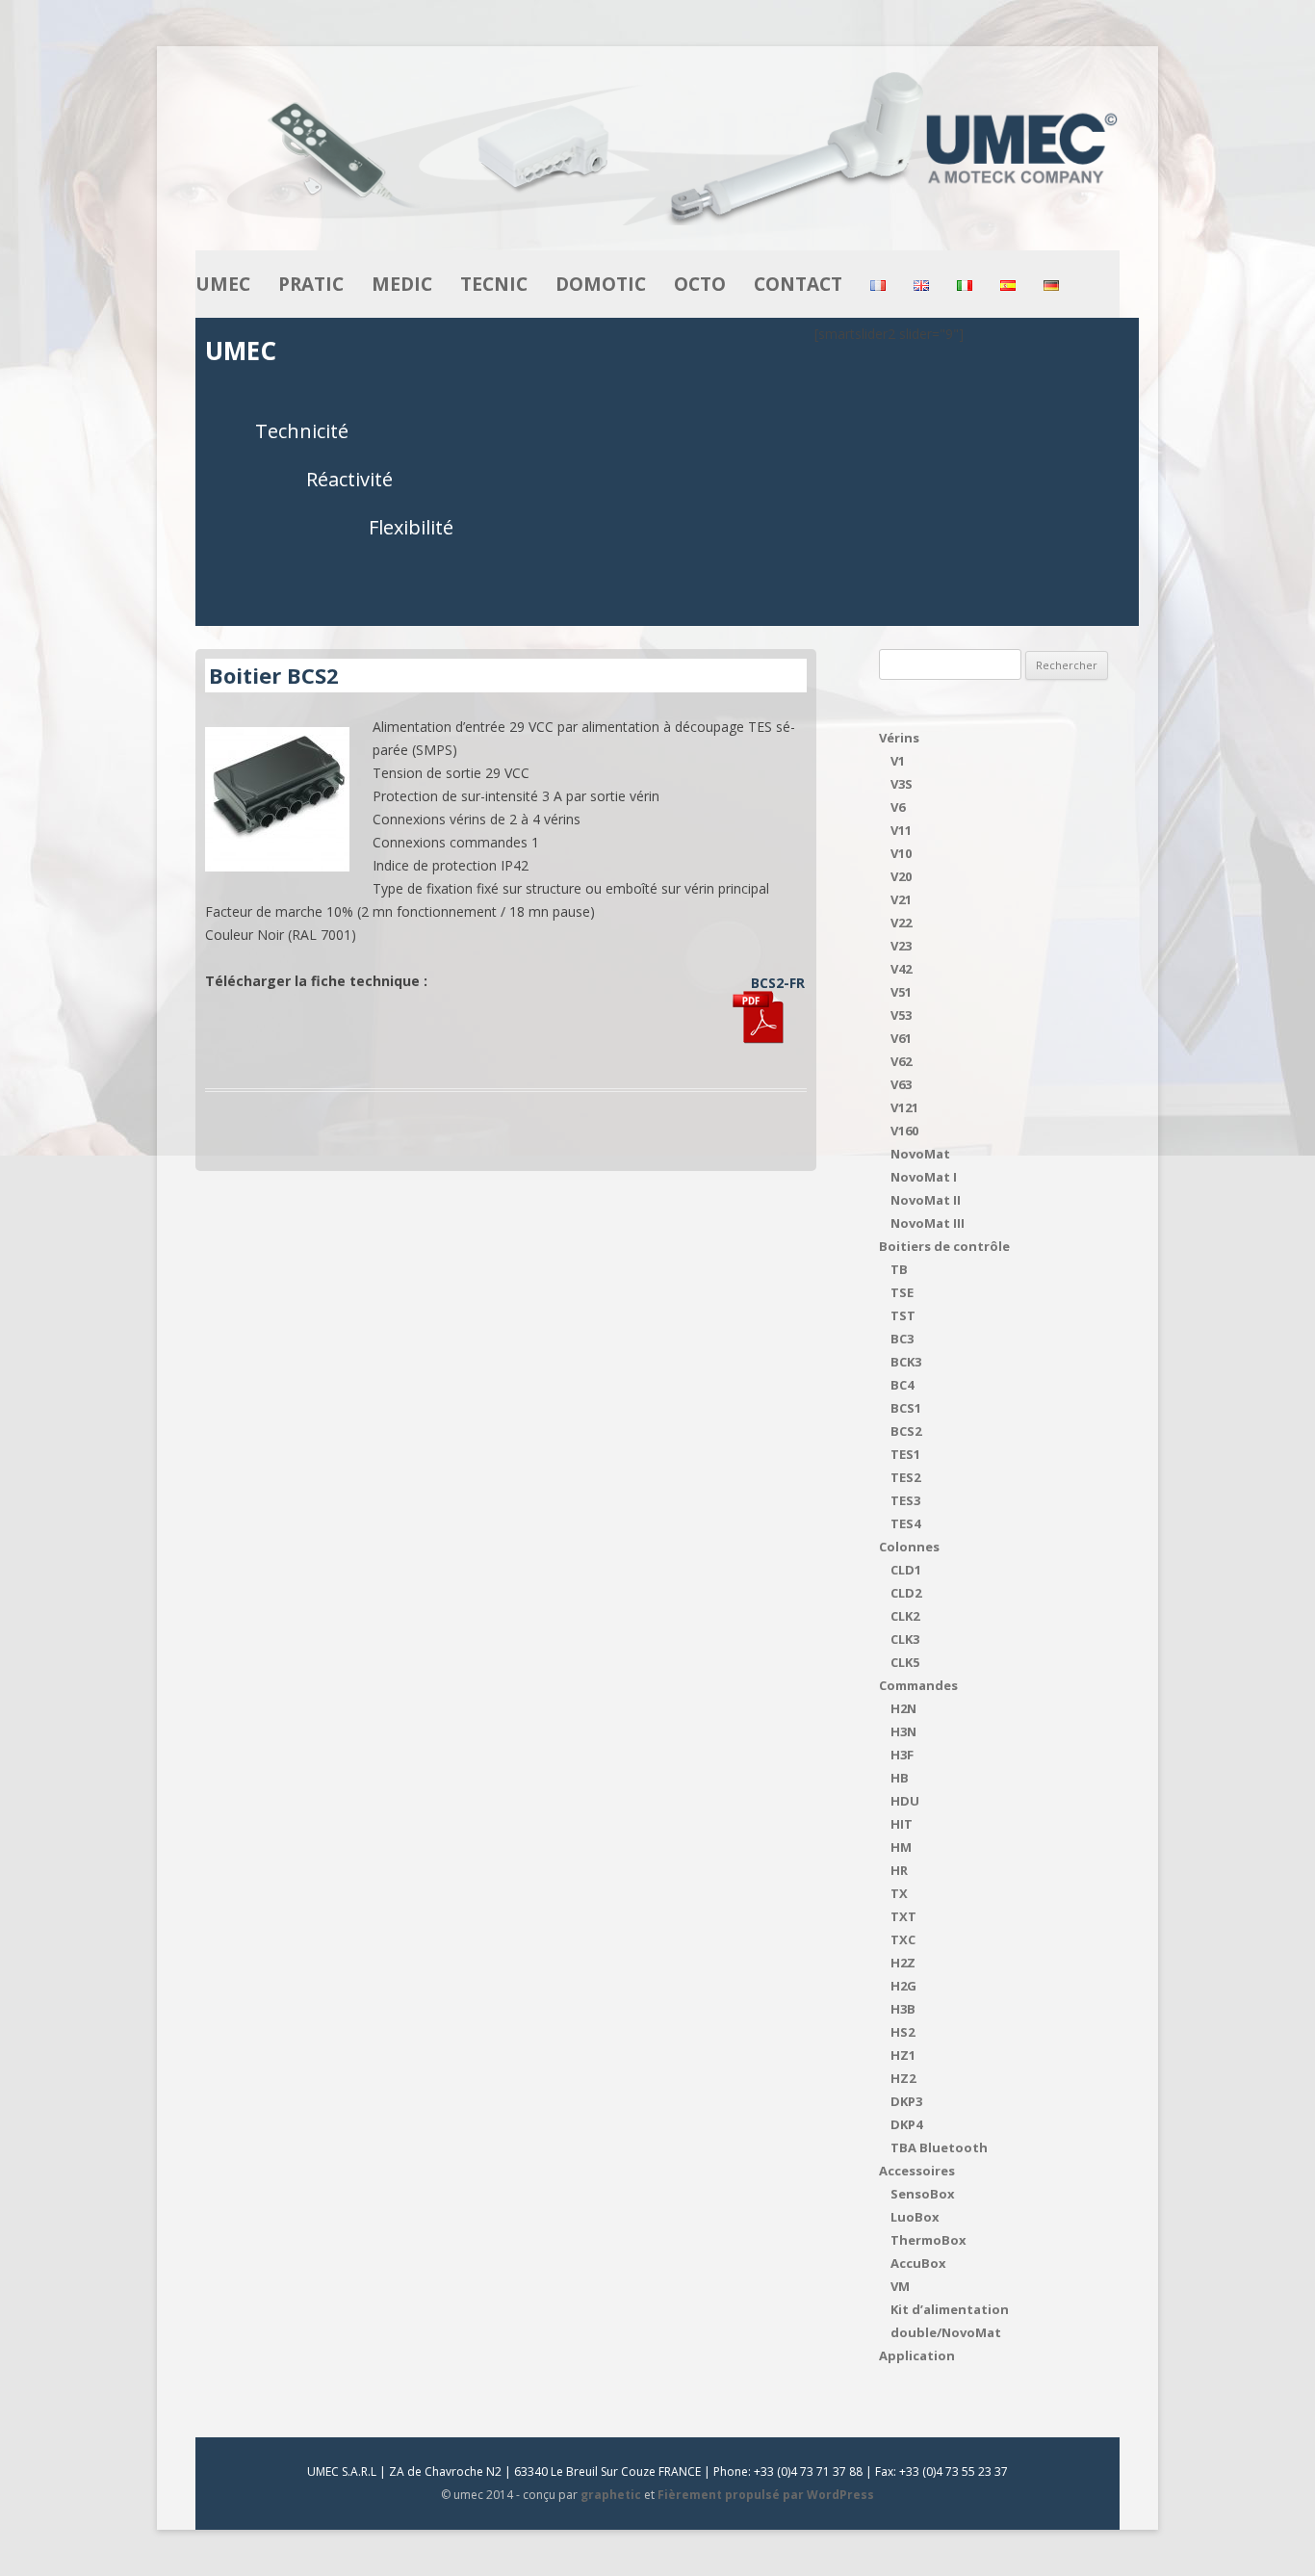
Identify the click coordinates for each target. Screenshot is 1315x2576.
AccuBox (918, 2263)
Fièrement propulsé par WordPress (766, 2495)
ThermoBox (928, 2240)
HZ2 (903, 2078)
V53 (901, 1015)
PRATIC (311, 284)
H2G (903, 1986)
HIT (902, 1824)
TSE (902, 1292)
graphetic (611, 2495)
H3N (903, 1731)
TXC (903, 1939)
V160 (904, 1131)
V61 (901, 1038)
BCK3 (906, 1362)
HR (899, 1870)
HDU (905, 1801)
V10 (901, 853)
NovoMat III (928, 1223)
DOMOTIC (601, 284)
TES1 (905, 1454)
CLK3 (905, 1639)
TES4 (905, 1523)
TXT (903, 1916)
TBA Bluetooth (939, 2147)
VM (900, 2286)
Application (917, 2355)
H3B (903, 2009)
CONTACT (798, 284)
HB (900, 1778)
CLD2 (906, 1593)
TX (899, 1893)
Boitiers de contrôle (944, 1246)
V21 (901, 899)
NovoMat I (924, 1177)
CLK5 (905, 1662)
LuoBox (915, 2217)
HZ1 (903, 2055)
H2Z (903, 1963)
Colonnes (909, 1547)
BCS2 (906, 1431)
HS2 (902, 2032)
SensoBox (923, 2194)
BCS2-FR (778, 983)
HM (901, 1847)
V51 (901, 992)
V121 (904, 1107)
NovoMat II (926, 1200)
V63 (901, 1084)
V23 (901, 946)
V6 (898, 807)
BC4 (902, 1385)
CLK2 (905, 1616)
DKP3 (906, 2101)
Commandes (918, 1685)
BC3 (902, 1339)
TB (899, 1269)
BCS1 (906, 1408)
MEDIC (402, 284)
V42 (901, 969)
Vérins (899, 738)
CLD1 (906, 1570)
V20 (901, 876)
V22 (901, 923)
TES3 (905, 1500)
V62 (901, 1061)
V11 (901, 830)
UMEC (223, 284)
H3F (902, 1755)
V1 (898, 761)
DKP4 (906, 2124)
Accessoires (917, 2171)
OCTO (700, 284)
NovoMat (920, 1154)
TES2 (905, 1477)
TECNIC (494, 284)
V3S (902, 784)
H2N (903, 1708)
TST (903, 1315)
